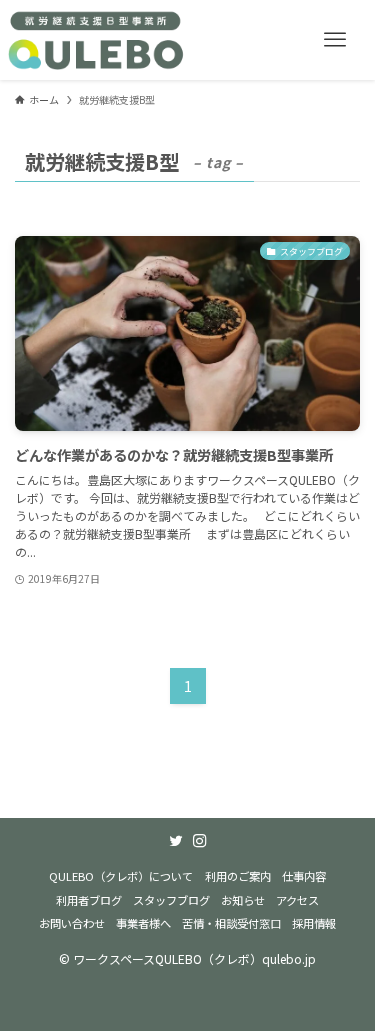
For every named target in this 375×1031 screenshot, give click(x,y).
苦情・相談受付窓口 (231, 923)
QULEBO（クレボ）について (121, 876)
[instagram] (200, 841)
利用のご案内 (238, 876)
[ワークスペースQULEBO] (97, 40)
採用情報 (314, 923)
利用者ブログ (89, 900)
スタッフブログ (171, 900)
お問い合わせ (72, 923)
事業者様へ (143, 923)
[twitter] (176, 841)
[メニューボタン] (335, 40)
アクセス (297, 900)
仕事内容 (304, 876)
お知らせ (243, 900)
